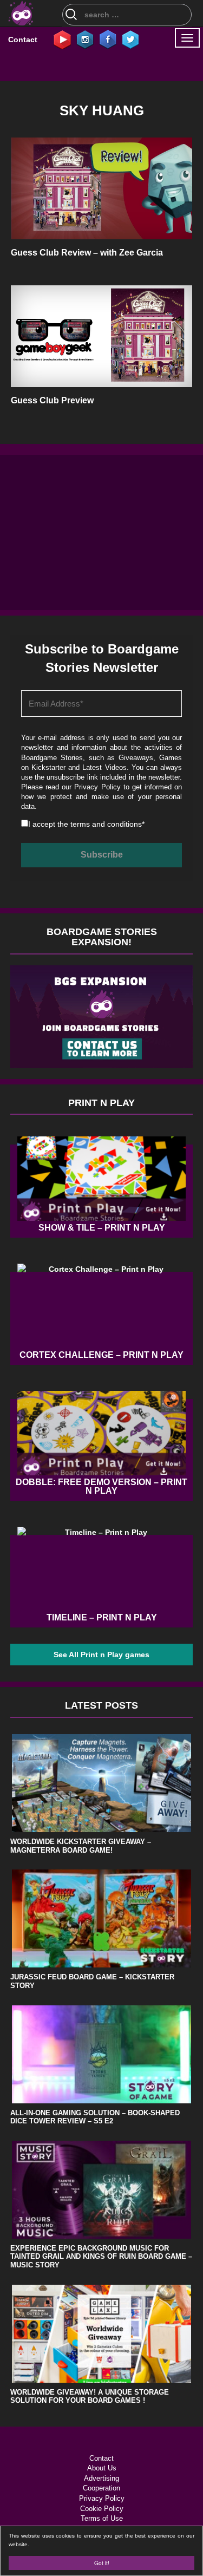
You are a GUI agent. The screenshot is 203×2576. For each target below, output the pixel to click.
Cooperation (101, 2488)
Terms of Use (102, 2518)
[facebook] (108, 39)
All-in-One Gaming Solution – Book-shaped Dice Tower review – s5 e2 (95, 2117)
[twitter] (130, 39)
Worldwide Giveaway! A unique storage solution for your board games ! (90, 2397)
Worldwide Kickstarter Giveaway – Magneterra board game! (81, 1846)
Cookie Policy (102, 2509)
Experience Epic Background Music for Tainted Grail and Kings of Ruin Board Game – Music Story (101, 2257)
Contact (23, 40)
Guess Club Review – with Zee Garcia (87, 253)
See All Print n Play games (101, 1655)
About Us (102, 2468)
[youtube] (62, 39)
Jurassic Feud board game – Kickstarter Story (92, 1981)
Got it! (102, 2563)
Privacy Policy (97, 787)
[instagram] (85, 39)
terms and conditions (106, 824)
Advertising (101, 2478)
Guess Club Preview (52, 400)
